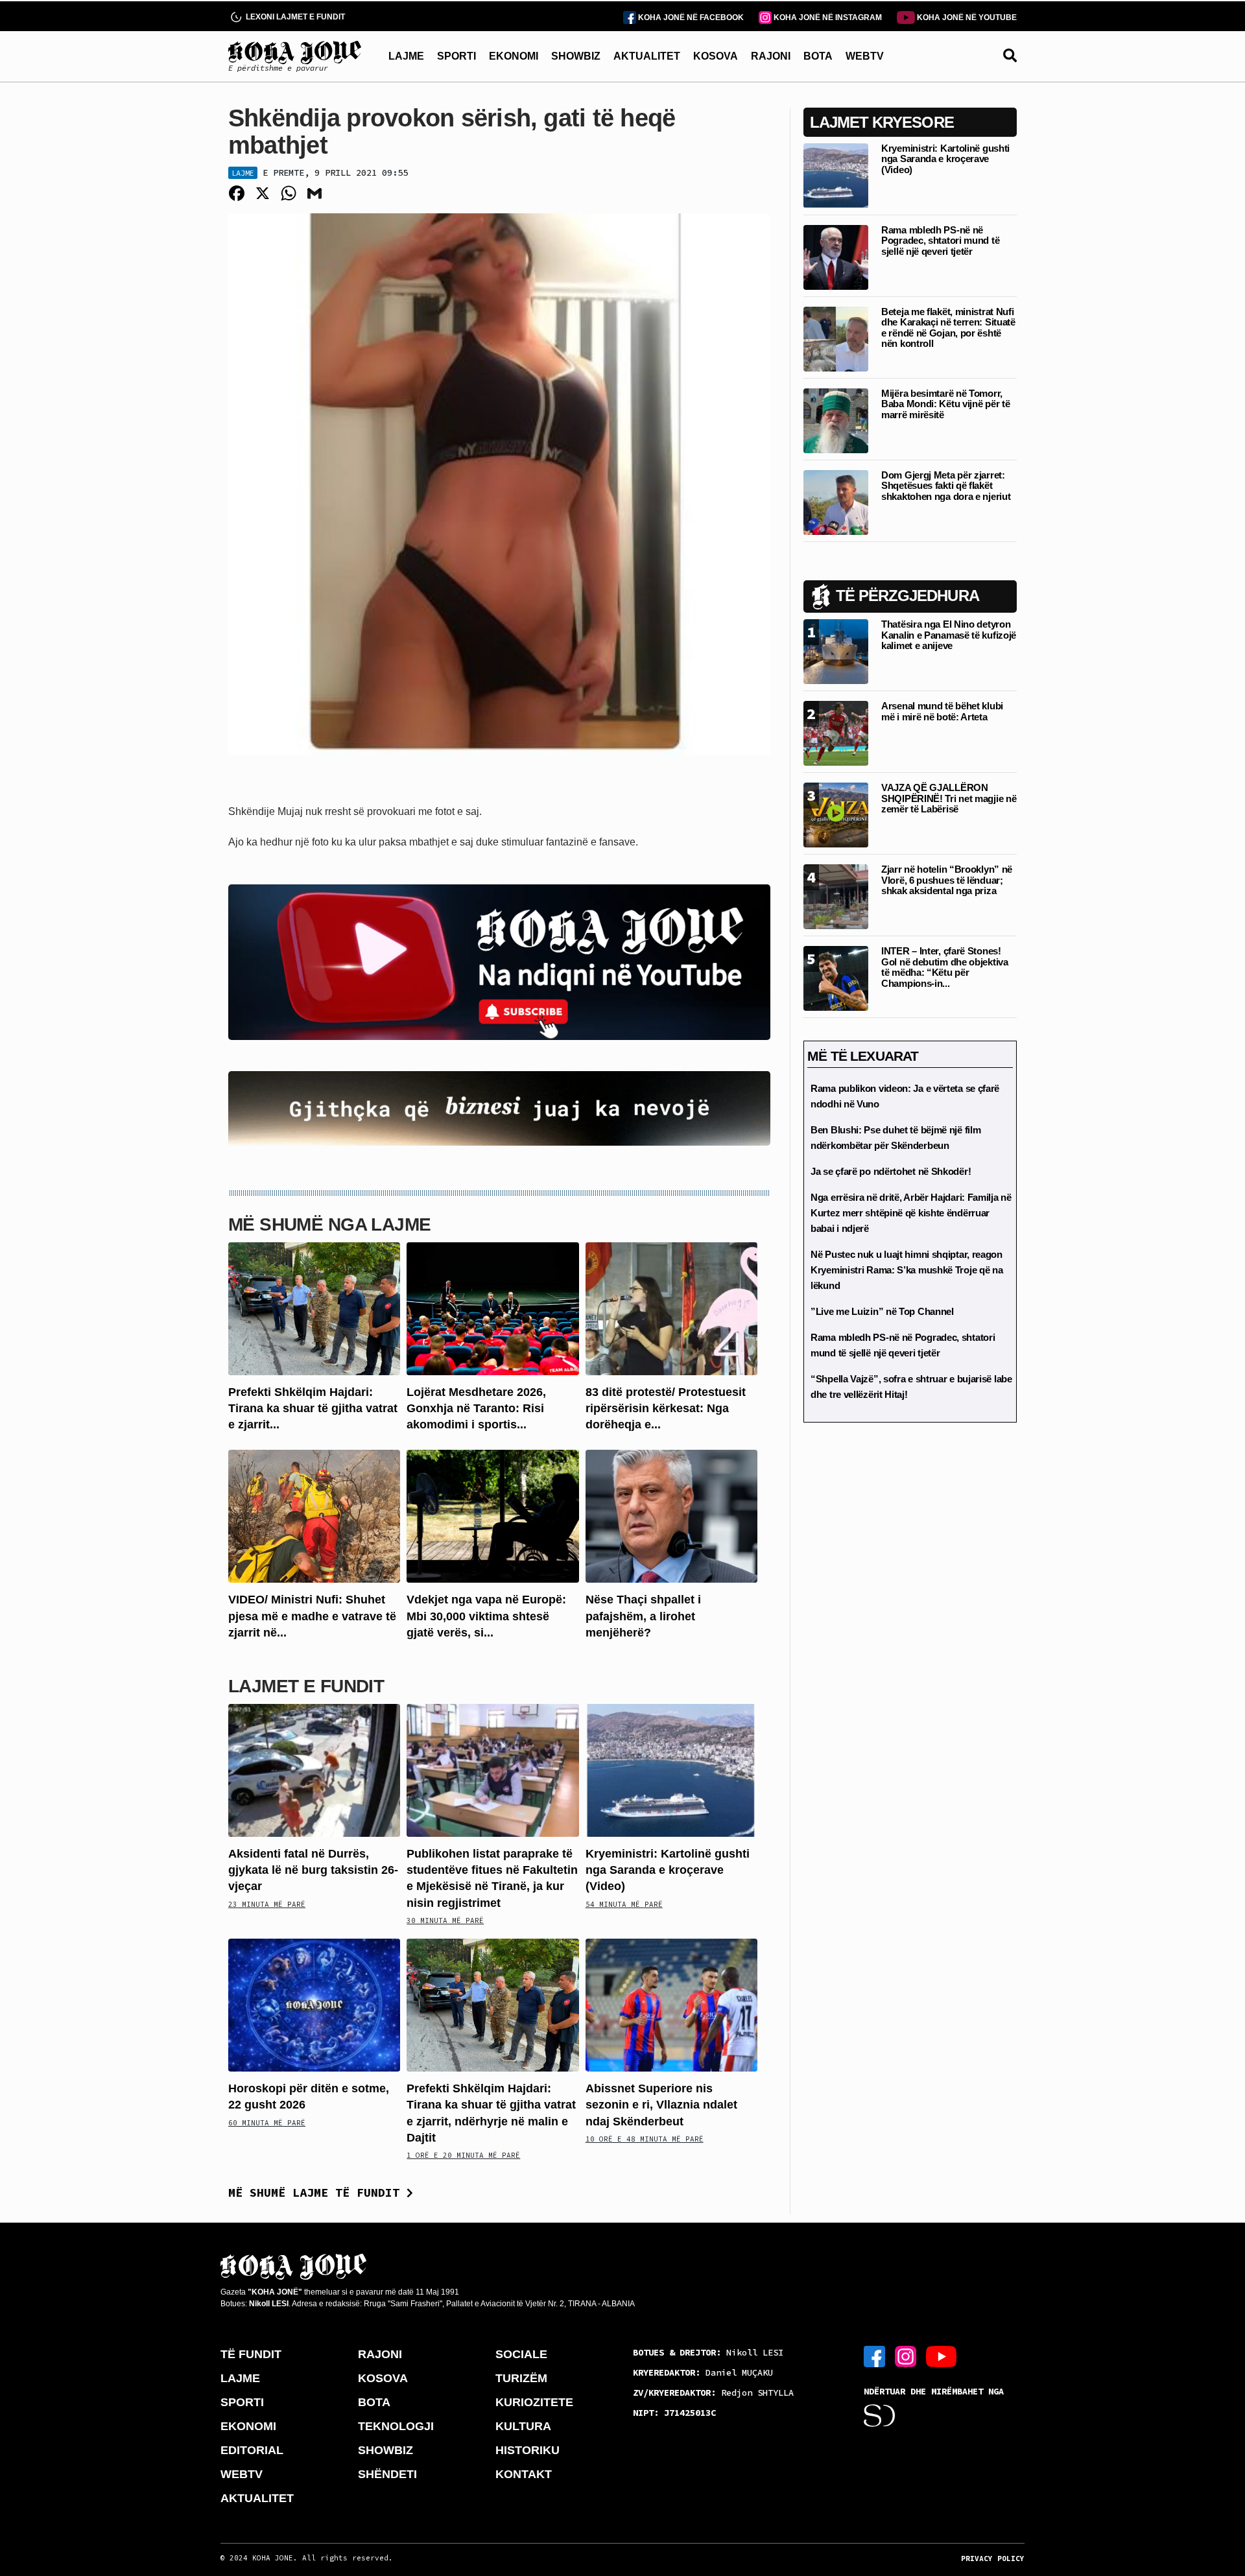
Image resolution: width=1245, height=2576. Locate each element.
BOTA (818, 56)
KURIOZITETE (534, 2402)
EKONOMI (514, 56)
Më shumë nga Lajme (329, 1224)
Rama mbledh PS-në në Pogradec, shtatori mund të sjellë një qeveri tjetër (940, 241)
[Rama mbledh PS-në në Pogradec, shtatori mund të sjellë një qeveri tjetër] (836, 256)
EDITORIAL (252, 2450)
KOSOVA (716, 56)
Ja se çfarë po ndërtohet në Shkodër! (891, 1171)
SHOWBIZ (576, 56)
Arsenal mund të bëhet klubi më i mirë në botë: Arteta (942, 711)
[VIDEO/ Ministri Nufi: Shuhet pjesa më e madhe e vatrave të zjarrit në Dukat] (314, 1516)
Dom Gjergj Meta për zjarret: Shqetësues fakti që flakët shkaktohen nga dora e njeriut (946, 486)
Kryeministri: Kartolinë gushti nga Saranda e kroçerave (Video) (668, 1870)
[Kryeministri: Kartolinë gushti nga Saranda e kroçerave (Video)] (671, 1770)
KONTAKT (524, 2474)
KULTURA (523, 2426)
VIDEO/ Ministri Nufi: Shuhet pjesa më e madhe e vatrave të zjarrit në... (312, 1616)
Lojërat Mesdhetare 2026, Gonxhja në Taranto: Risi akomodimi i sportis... (476, 1408)
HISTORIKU (528, 2450)
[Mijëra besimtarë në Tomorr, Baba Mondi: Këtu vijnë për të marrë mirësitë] (836, 420)
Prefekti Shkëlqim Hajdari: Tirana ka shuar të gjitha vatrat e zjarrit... (313, 1408)
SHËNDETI (387, 2474)
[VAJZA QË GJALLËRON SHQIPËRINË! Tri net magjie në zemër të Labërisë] (836, 814)
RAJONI (771, 56)
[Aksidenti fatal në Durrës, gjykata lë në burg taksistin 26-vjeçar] (314, 1770)
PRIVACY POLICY (993, 2558)
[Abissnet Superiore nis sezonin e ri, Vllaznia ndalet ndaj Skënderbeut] (671, 2004)
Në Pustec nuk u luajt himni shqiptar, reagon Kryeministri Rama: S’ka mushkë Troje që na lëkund (907, 1270)
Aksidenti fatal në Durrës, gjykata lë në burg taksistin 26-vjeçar (313, 1870)
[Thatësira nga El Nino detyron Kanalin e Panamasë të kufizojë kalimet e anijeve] (836, 651)
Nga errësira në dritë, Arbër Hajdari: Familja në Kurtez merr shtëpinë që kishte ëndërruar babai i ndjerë (911, 1213)
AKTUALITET (647, 56)
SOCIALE (521, 2354)
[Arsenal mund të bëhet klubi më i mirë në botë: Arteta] (836, 732)
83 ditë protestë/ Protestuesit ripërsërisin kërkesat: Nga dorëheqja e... (666, 1408)
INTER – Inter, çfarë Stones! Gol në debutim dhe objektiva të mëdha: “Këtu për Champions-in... (945, 967)
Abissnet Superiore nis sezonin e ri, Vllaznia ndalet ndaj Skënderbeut (661, 2105)
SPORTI (456, 56)
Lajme (243, 173)
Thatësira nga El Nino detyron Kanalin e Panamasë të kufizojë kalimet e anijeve (949, 635)
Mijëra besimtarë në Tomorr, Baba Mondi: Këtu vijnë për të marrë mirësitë (945, 404)
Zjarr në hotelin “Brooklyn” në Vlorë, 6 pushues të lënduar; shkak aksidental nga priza (947, 880)
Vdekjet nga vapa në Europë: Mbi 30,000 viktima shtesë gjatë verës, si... (486, 1616)
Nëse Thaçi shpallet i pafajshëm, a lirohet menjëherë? (643, 1616)
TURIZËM (521, 2378)
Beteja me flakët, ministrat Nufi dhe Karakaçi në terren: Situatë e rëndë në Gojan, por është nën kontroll (948, 328)
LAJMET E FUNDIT (306, 1686)
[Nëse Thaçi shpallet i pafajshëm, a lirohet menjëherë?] (671, 1516)
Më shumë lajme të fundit (317, 2192)
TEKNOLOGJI (396, 2426)
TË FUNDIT (251, 2354)
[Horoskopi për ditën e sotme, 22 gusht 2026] (314, 2004)
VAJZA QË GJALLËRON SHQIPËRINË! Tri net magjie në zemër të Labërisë (949, 798)
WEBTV (865, 56)
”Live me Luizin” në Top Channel (882, 1311)
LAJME (406, 56)
